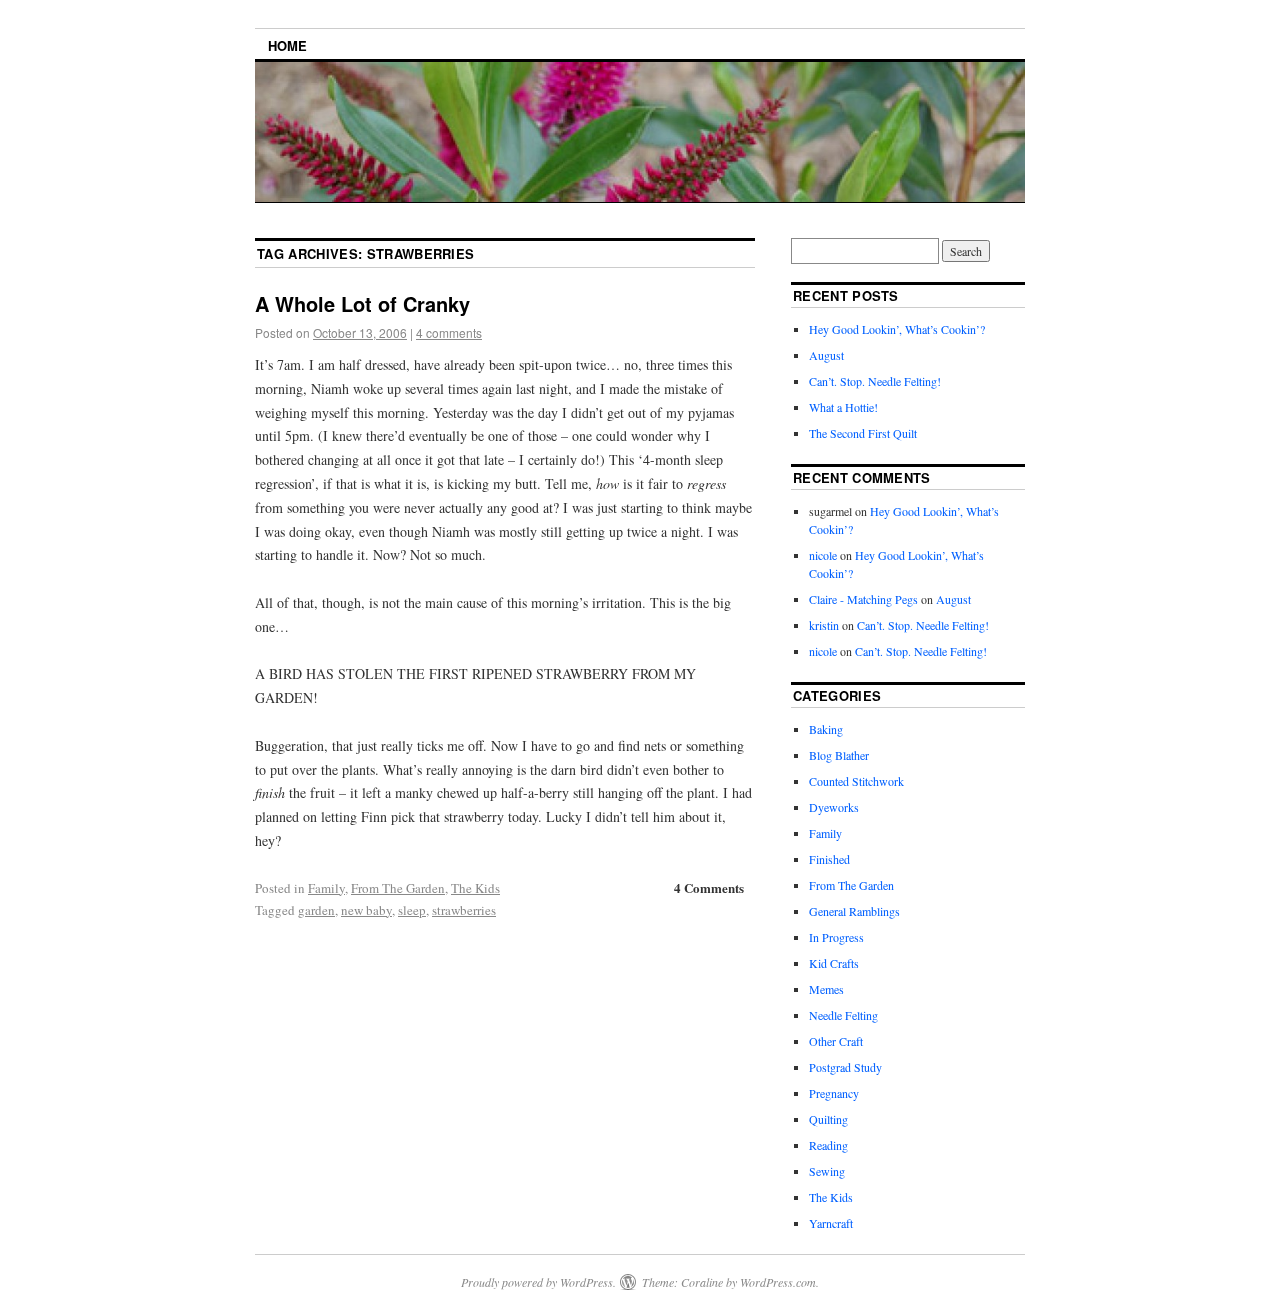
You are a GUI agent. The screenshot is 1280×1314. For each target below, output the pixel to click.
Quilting (828, 1119)
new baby (366, 910)
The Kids (475, 888)
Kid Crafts (834, 963)
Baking (826, 729)
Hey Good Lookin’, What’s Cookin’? (897, 329)
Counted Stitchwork (856, 781)
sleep (412, 910)
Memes (826, 989)
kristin (824, 625)
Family (326, 888)
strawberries (464, 910)
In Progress (836, 937)
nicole (823, 555)
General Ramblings (854, 911)
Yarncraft (831, 1223)
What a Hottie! (843, 407)
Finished (829, 859)
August (826, 355)
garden (316, 910)
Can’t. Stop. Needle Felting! (875, 381)
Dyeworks (834, 807)
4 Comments (709, 887)
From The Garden (398, 888)
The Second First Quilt (863, 433)
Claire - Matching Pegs (863, 599)
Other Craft (836, 1041)
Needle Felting (843, 1015)
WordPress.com (778, 1282)
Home (287, 45)
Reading (828, 1145)
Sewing (827, 1171)
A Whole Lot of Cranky (362, 303)
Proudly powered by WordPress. (538, 1282)
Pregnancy (834, 1093)
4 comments (449, 332)
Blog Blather (839, 755)
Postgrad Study (845, 1067)
